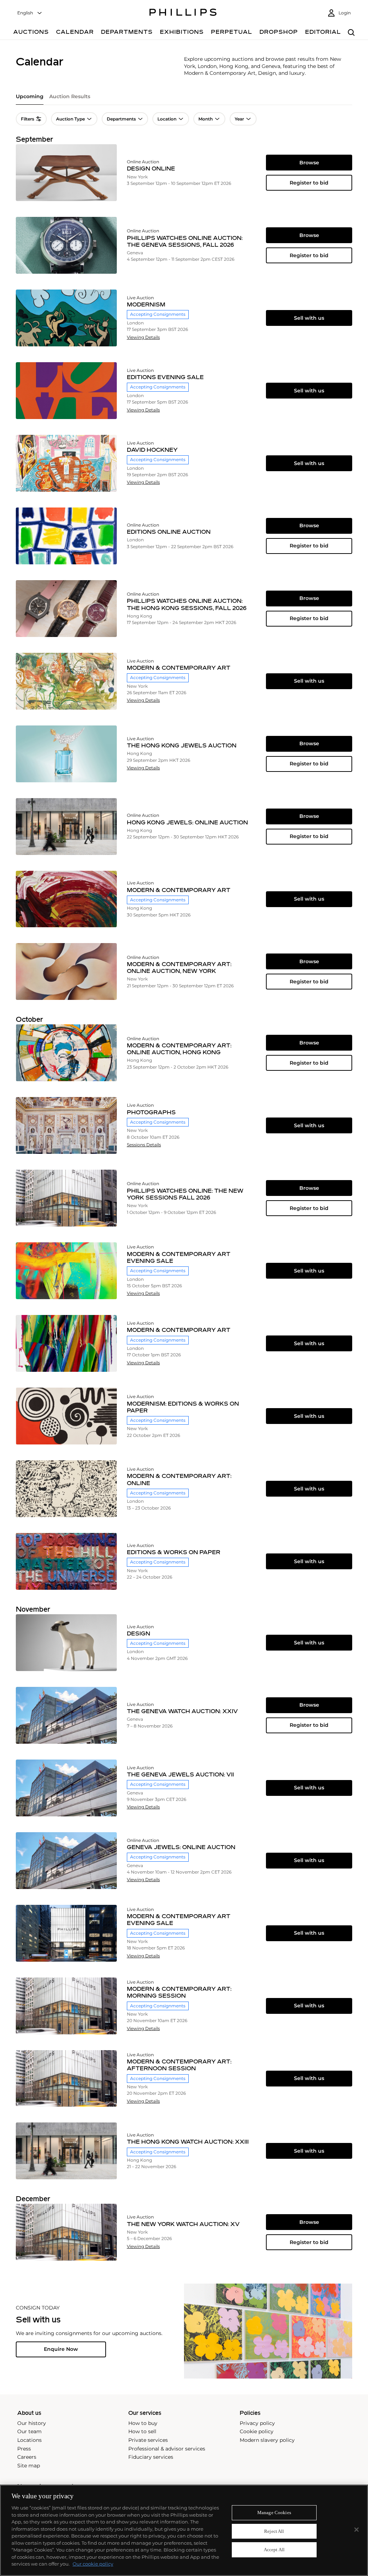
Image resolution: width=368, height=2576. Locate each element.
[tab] (30, 99)
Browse (309, 163)
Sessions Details (144, 1145)
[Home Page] (183, 13)
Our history (32, 2423)
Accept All (274, 2550)
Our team (29, 2431)
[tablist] (184, 99)
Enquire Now (61, 2349)
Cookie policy (257, 2431)
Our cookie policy (93, 2564)
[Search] (351, 33)
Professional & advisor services (167, 2449)
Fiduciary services (151, 2457)
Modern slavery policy (267, 2440)
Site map (29, 2466)
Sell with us (309, 318)
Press (24, 2449)
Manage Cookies (274, 2513)
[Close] (356, 2530)
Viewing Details (143, 337)
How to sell (142, 2431)
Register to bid (309, 183)
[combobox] (30, 13)
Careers (27, 2457)
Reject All (274, 2531)
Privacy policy (257, 2423)
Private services (148, 2440)
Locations (29, 2440)
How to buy (143, 2423)
